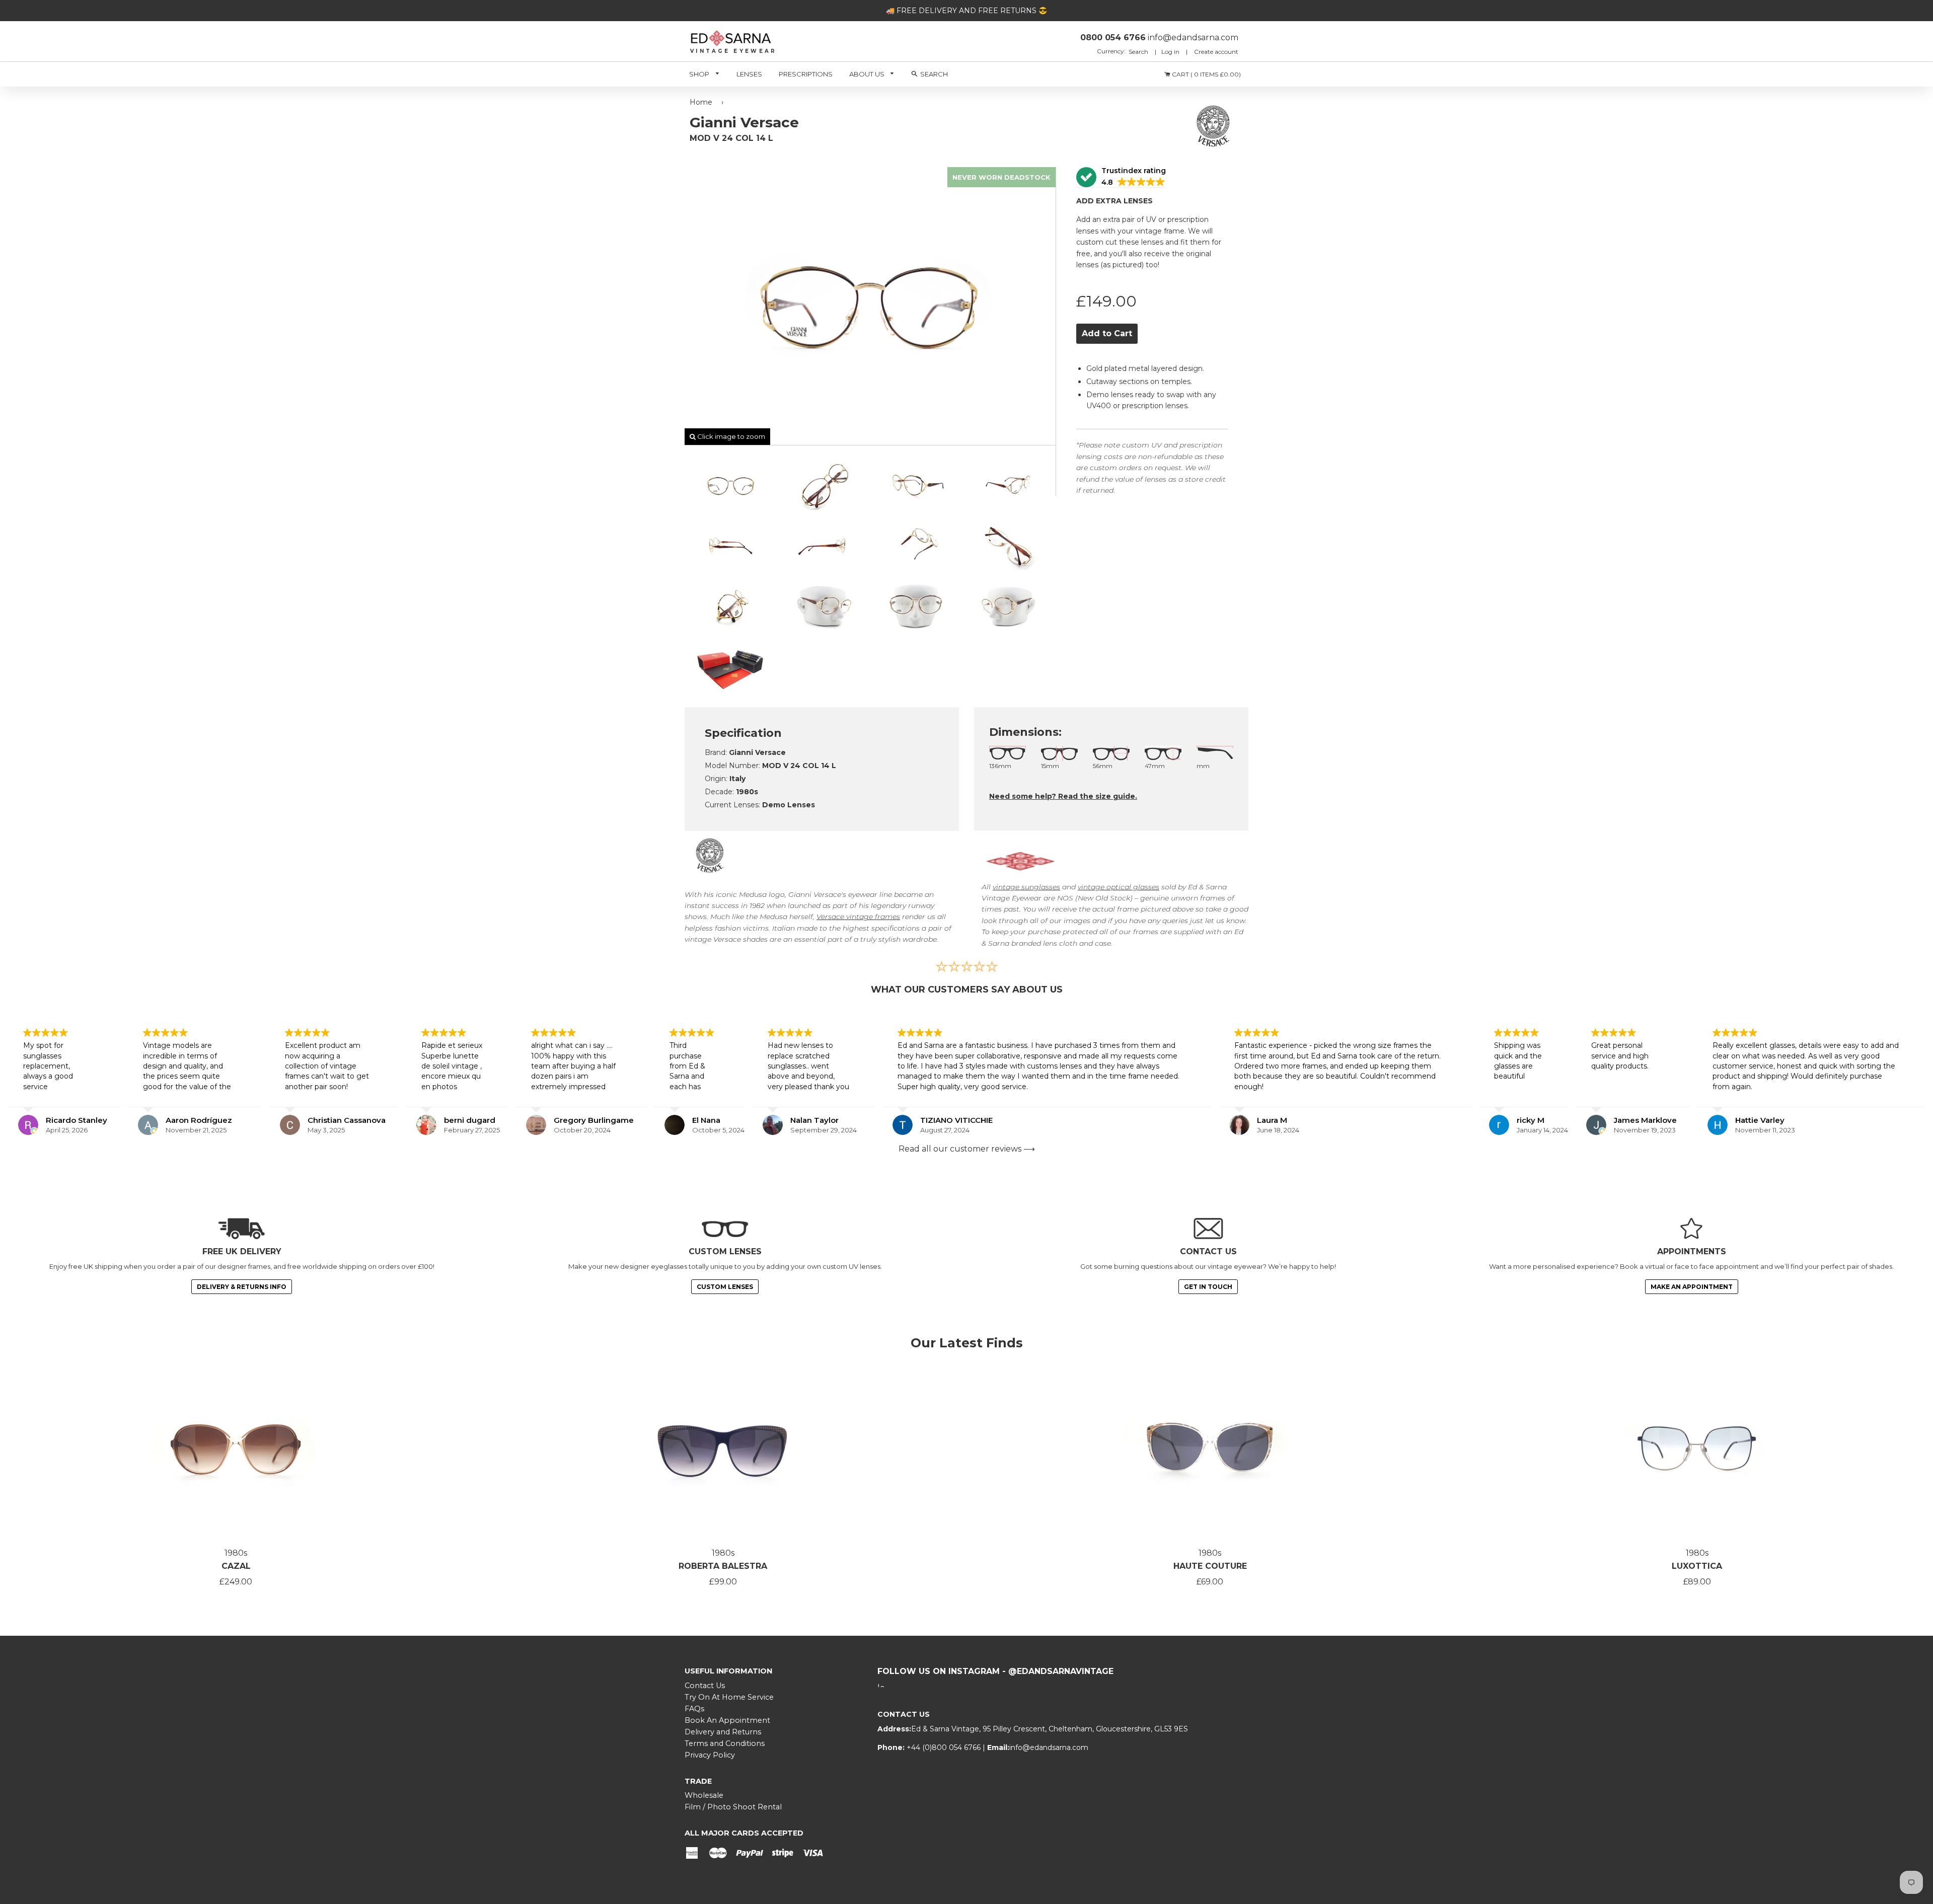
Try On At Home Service (729, 1697)
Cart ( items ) (1206, 74)
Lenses (749, 74)
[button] (1121, 177)
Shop (700, 74)
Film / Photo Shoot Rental (733, 1807)
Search (1139, 52)
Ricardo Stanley (77, 1120)
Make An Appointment (1692, 1287)
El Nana (706, 1120)
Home (701, 102)
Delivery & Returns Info (242, 1287)
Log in (1170, 52)
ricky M (1531, 1120)
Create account (1216, 52)
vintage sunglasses (1026, 887)
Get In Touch (1208, 1287)
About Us (868, 74)
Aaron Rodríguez (199, 1120)
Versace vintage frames (858, 917)
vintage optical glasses (1119, 887)
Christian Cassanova (347, 1120)
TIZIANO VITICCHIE (956, 1120)
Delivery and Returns (723, 1732)
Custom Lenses (725, 1287)
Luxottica (1697, 1566)
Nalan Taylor (814, 1120)
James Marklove (1645, 1120)
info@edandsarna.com (1049, 1747)
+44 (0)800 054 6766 (945, 1747)
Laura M (1272, 1120)
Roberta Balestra (723, 1566)
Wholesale (704, 1795)
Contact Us (705, 1686)
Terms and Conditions (725, 1743)
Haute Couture (1210, 1566)
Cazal (236, 1566)
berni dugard (470, 1120)
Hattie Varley (1760, 1120)
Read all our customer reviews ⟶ (967, 1149)
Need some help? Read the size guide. (1063, 796)
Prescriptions (806, 74)
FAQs (694, 1709)
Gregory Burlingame (594, 1120)
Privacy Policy (710, 1755)
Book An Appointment (727, 1720)
